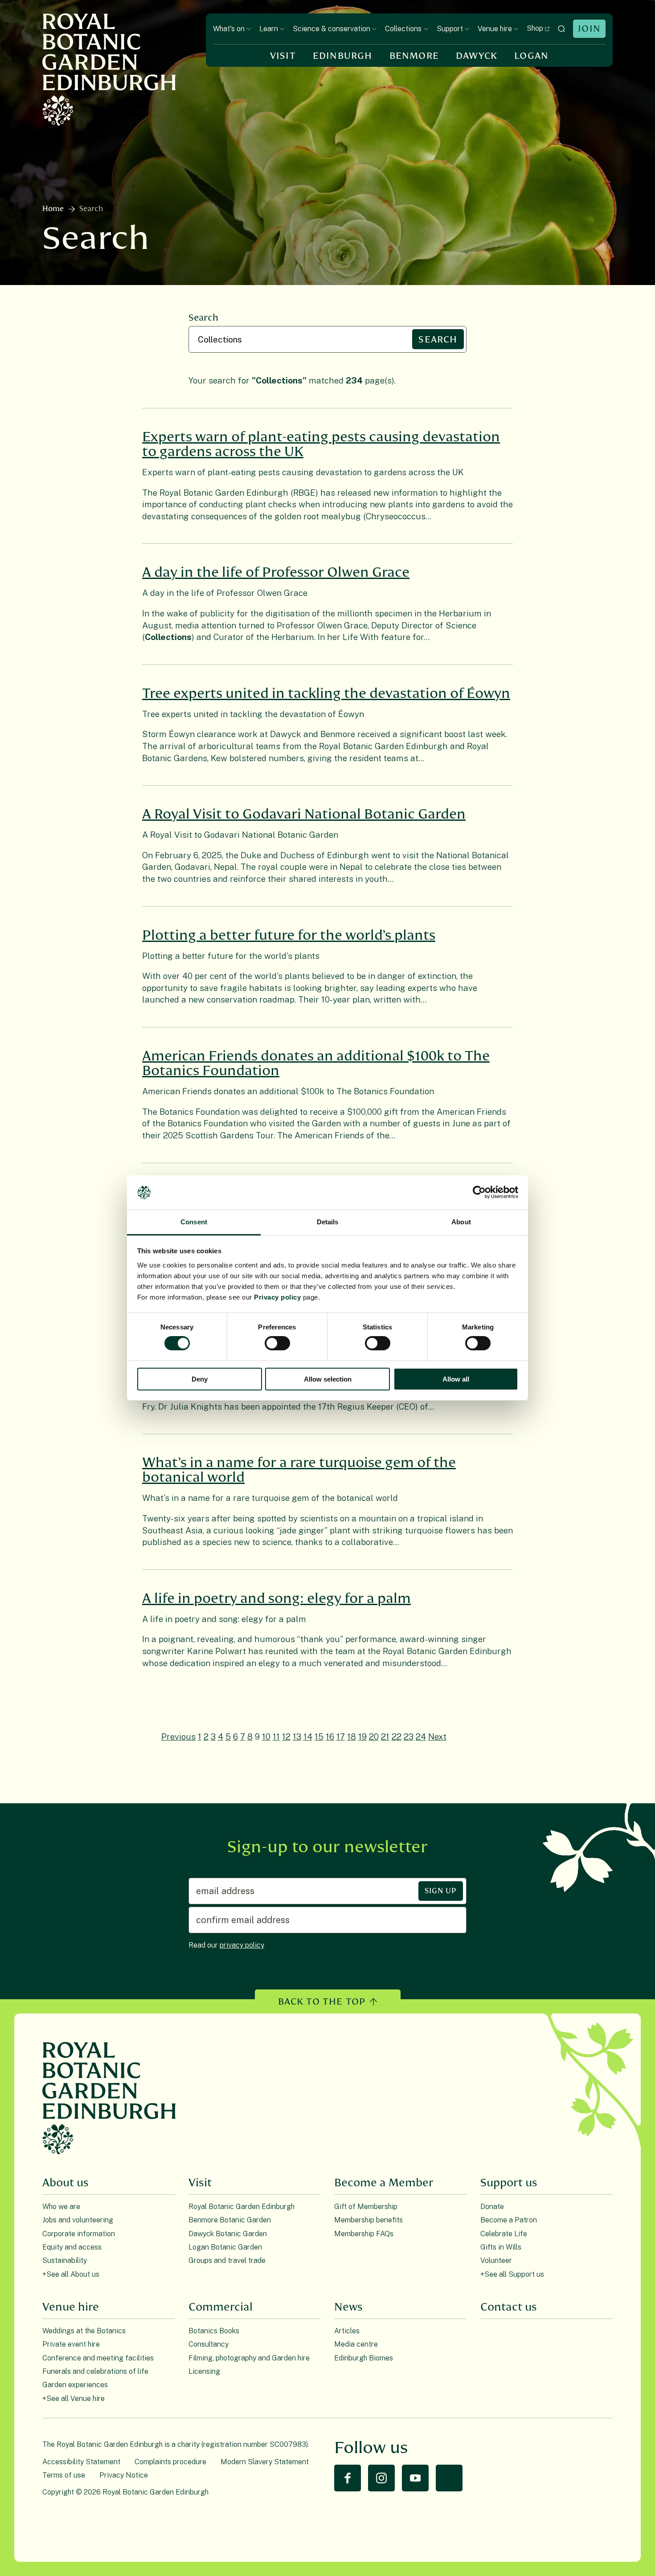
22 (397, 1736)
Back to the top (322, 2002)
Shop (535, 28)
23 (409, 1736)
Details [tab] (328, 1222)
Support (450, 29)
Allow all (456, 1379)
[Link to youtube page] (415, 2478)
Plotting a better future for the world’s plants (289, 935)
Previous (178, 1736)
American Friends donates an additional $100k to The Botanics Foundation (316, 1064)
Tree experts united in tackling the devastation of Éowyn (326, 694)
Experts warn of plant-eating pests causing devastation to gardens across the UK (321, 444)
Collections (403, 29)
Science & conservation (332, 29)
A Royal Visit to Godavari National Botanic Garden (304, 814)
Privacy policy (277, 1297)
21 (385, 1736)
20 (374, 1736)
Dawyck (477, 56)
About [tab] (461, 1222)
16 (330, 1736)
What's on (229, 29)
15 (319, 1736)
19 (362, 1736)
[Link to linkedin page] (449, 2478)
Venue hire (495, 29)
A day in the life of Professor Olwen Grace (276, 573)
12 (286, 1736)
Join (589, 29)
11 (276, 1736)
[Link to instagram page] (381, 2478)
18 (352, 1736)
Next (437, 1736)
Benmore (414, 56)
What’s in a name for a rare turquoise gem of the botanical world (299, 1470)
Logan (531, 56)
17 (341, 1736)
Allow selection (328, 1379)
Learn (269, 29)
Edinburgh (343, 56)
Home (53, 209)
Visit (283, 56)
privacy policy (242, 1945)
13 (297, 1736)
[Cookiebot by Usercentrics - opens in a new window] (479, 1192)
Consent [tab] (194, 1222)
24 (421, 1736)
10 (266, 1736)
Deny (200, 1379)
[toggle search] (561, 29)
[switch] (277, 1343)
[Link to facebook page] (348, 2478)
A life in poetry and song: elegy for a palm (276, 1599)
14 (308, 1736)
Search (203, 318)
